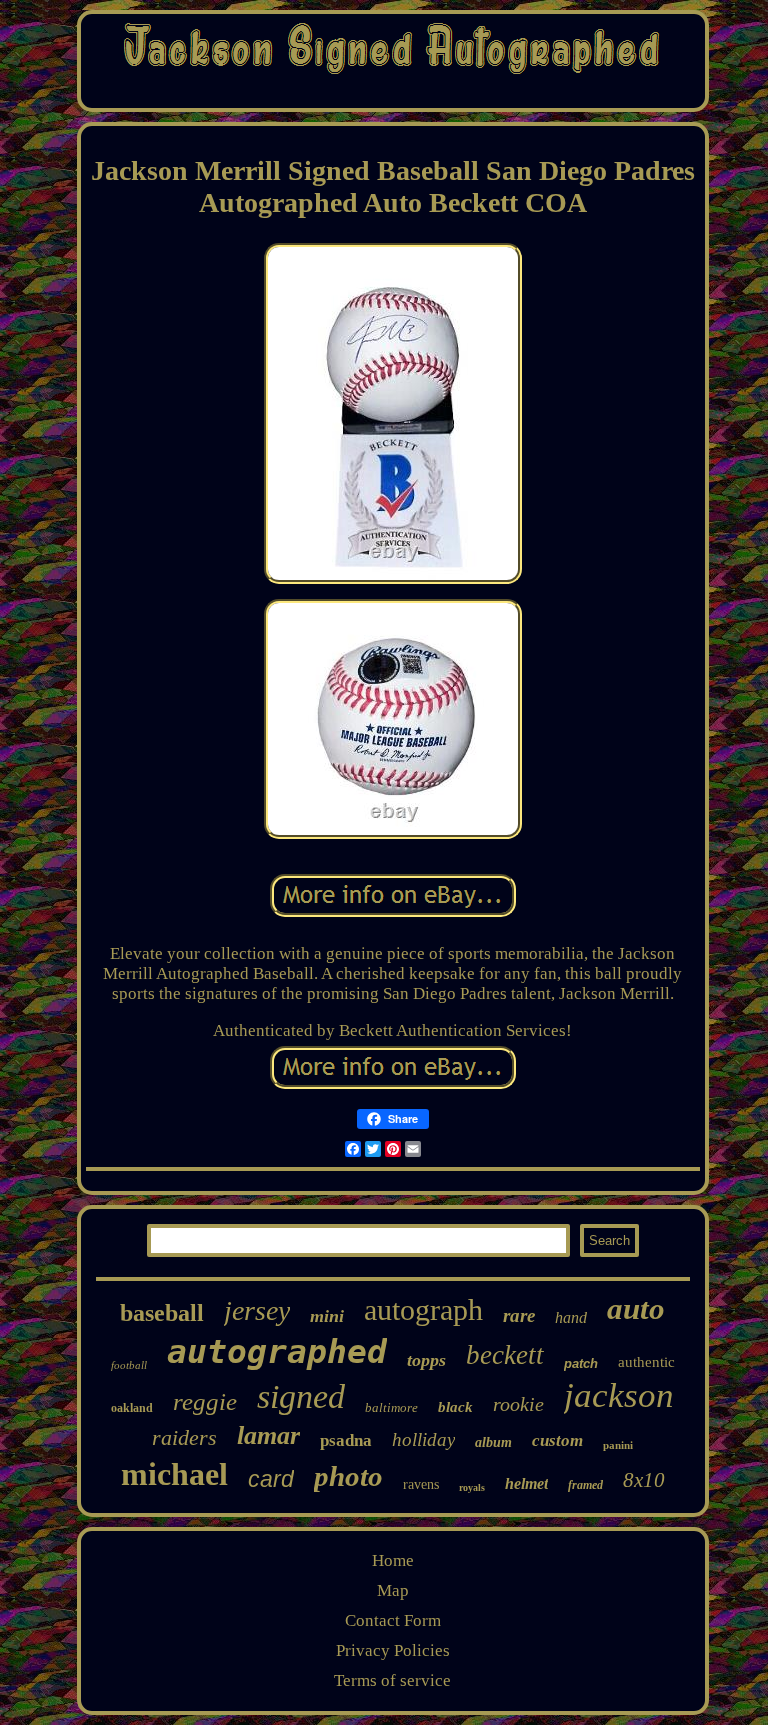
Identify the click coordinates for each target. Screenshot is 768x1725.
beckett (505, 1355)
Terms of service (392, 1680)
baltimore (391, 1407)
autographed (277, 1351)
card (271, 1479)
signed (301, 1396)
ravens (421, 1484)
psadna (346, 1440)
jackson (619, 1395)
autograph (423, 1309)
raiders (184, 1437)
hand (571, 1317)
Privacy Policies (393, 1650)
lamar (268, 1435)
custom (557, 1440)
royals (472, 1487)
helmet (526, 1483)
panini (618, 1445)
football (129, 1365)
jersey (257, 1310)
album (493, 1442)
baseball (162, 1313)
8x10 (644, 1480)
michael (174, 1474)
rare (519, 1315)
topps (426, 1360)
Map (393, 1590)
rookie (518, 1404)
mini (327, 1316)
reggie (205, 1401)
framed (585, 1485)
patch (581, 1363)
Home (393, 1560)
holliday (423, 1439)
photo (348, 1476)
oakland (132, 1408)
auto (636, 1308)
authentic (646, 1362)
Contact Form (393, 1620)
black (455, 1407)
